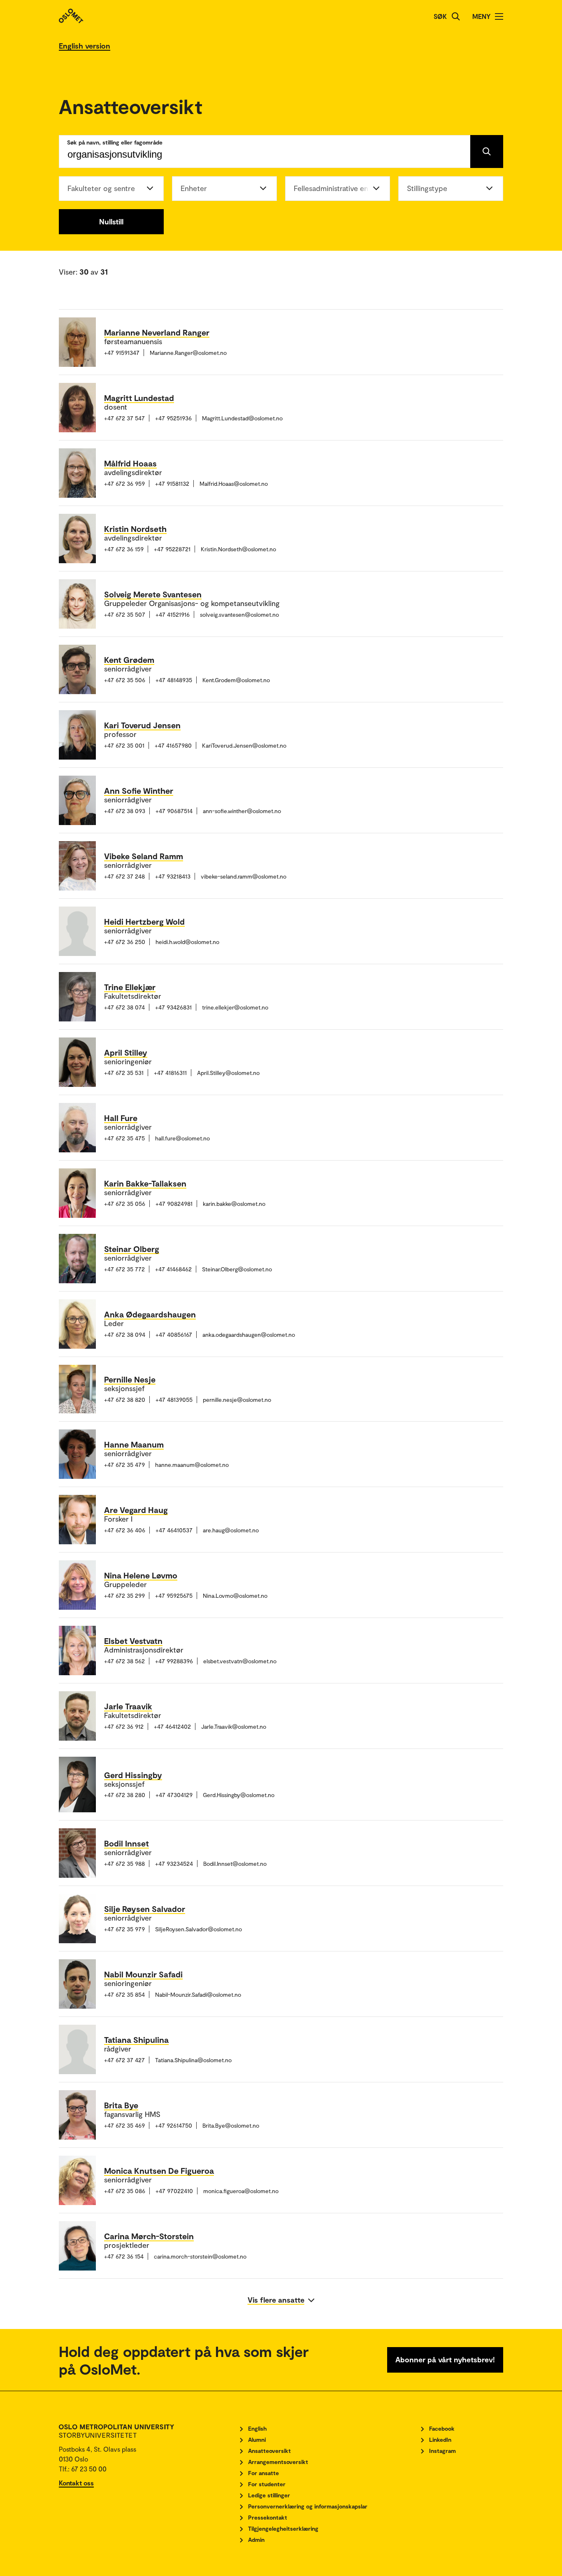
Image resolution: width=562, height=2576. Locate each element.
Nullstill (111, 221)
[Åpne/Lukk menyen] (499, 16)
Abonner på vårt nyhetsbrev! (445, 2359)
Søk (440, 16)
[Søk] (456, 16)
